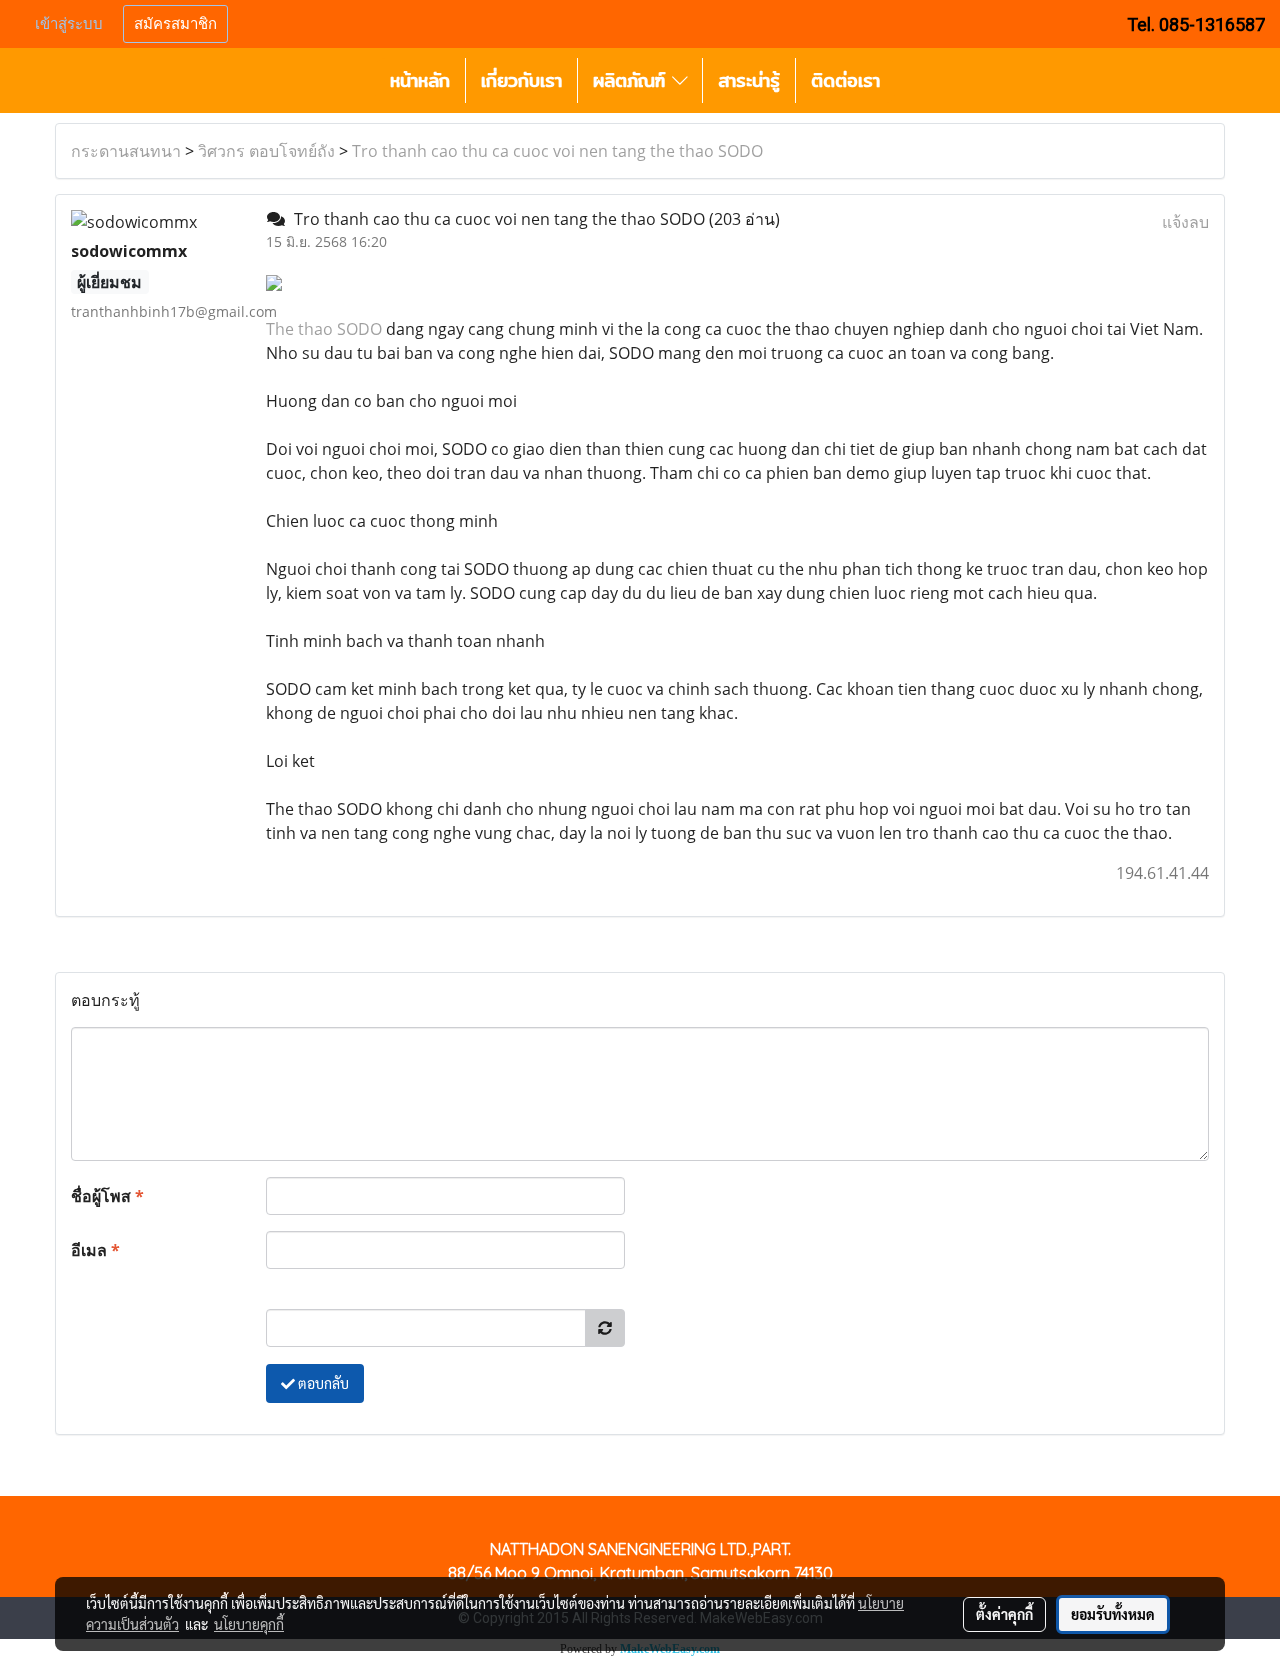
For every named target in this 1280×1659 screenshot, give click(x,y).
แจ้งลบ (1185, 222)
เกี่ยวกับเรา (521, 80)
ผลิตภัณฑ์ (632, 80)
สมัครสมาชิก (175, 24)
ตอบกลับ (322, 1383)
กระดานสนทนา (126, 151)
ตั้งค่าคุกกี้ (1004, 1614)
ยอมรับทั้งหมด (1113, 1614)
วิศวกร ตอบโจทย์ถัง (266, 151)
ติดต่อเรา (845, 80)
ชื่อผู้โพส (107, 1196)
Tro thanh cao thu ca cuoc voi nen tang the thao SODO (557, 151)
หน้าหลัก (420, 80)
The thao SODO (324, 329)
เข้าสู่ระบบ (69, 24)
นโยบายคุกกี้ (249, 1624)
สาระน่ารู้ (749, 80)
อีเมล (95, 1250)
